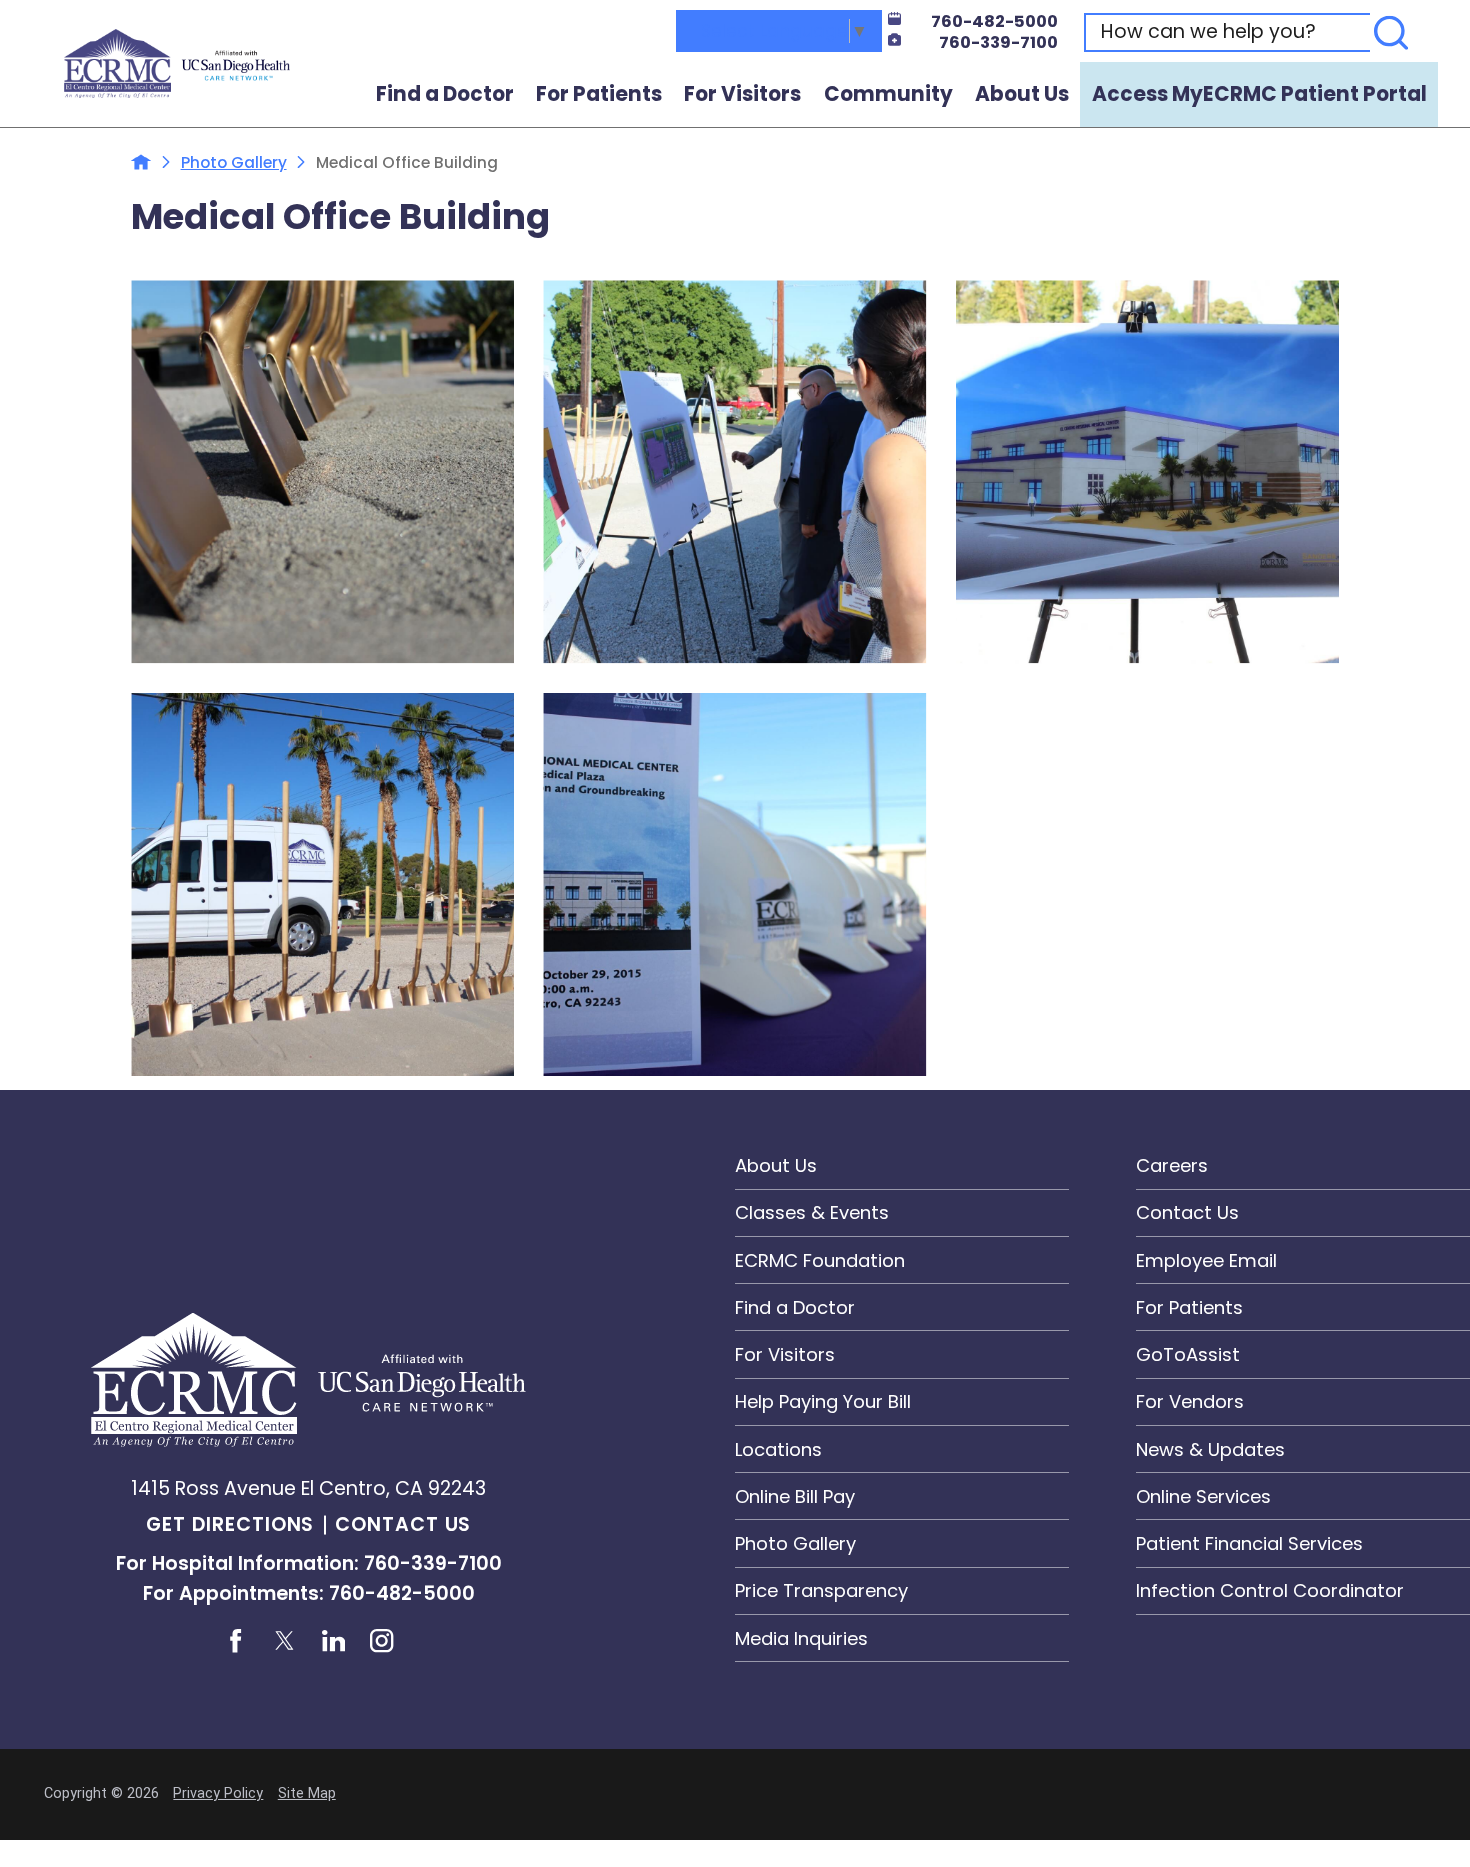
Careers (1172, 1165)
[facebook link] (235, 1641)
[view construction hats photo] (734, 884)
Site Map (307, 1793)
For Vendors (1190, 1401)
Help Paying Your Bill (823, 1401)
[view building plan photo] (1147, 471)
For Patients (599, 94)
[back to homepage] (141, 162)
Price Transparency (821, 1590)
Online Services (1203, 1496)
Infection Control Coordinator (1270, 1590)
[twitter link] (284, 1641)
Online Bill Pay (795, 1496)
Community (888, 94)
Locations (778, 1449)
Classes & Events (812, 1212)
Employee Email (1206, 1260)
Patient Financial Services (1249, 1543)
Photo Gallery (234, 162)
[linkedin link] (333, 1641)
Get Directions (230, 1524)
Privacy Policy (218, 1793)
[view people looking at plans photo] (734, 471)
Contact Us (403, 1524)
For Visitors (742, 94)
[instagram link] (382, 1641)
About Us (1022, 94)
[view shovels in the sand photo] (322, 471)
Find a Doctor (445, 94)
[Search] (1391, 32)
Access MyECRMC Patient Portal (1259, 94)
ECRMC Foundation (820, 1260)
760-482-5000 (994, 22)
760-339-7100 (998, 43)
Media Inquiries (801, 1638)
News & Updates (1210, 1449)
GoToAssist (1188, 1354)
